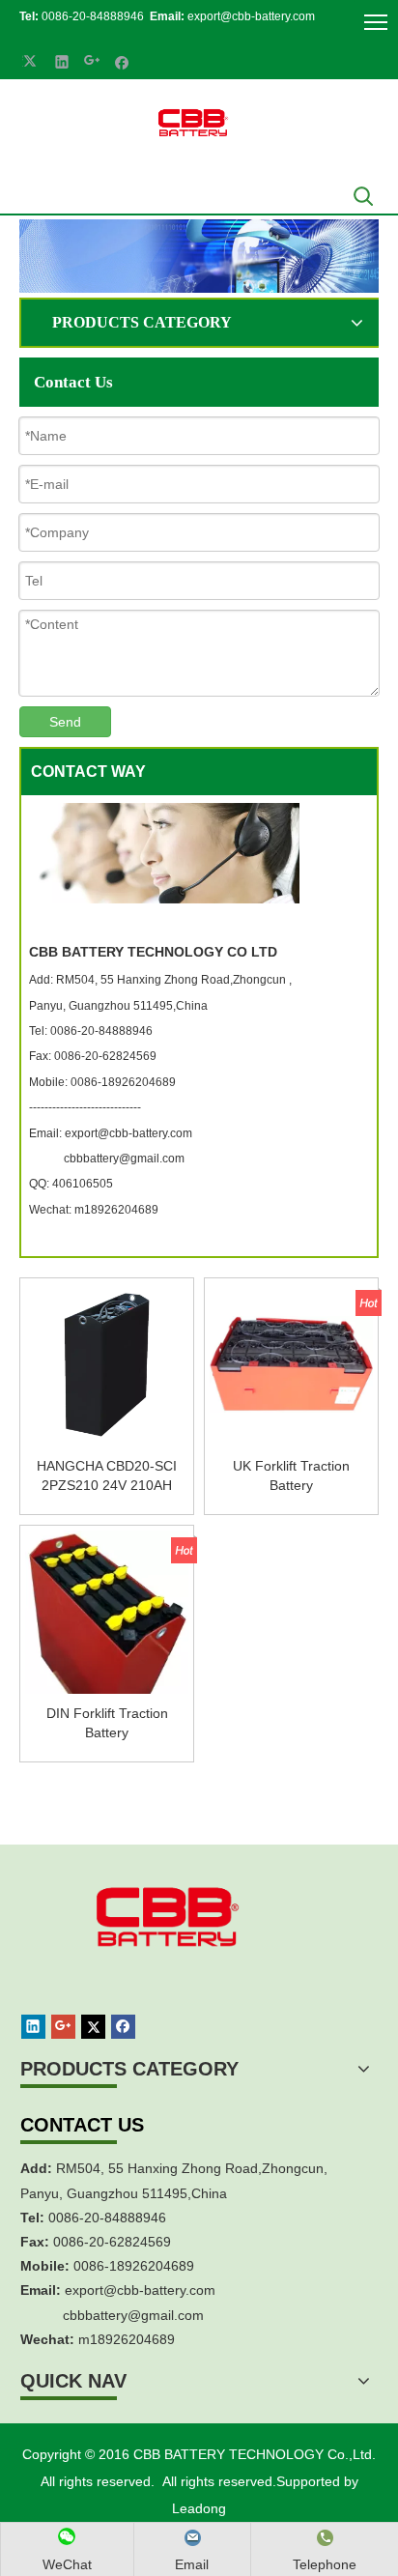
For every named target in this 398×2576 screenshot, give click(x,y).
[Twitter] (32, 61)
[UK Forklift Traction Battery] (291, 1363)
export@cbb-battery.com (251, 16)
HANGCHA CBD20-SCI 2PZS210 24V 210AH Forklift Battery (107, 1476)
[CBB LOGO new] (196, 124)
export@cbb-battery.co (134, 2290)
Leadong (199, 2508)
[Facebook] (122, 61)
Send (65, 722)
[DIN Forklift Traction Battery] (107, 1635)
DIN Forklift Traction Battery (107, 1723)
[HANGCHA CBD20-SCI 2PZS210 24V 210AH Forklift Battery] (107, 1363)
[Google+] (92, 61)
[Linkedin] (62, 61)
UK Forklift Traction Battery (291, 1475)
